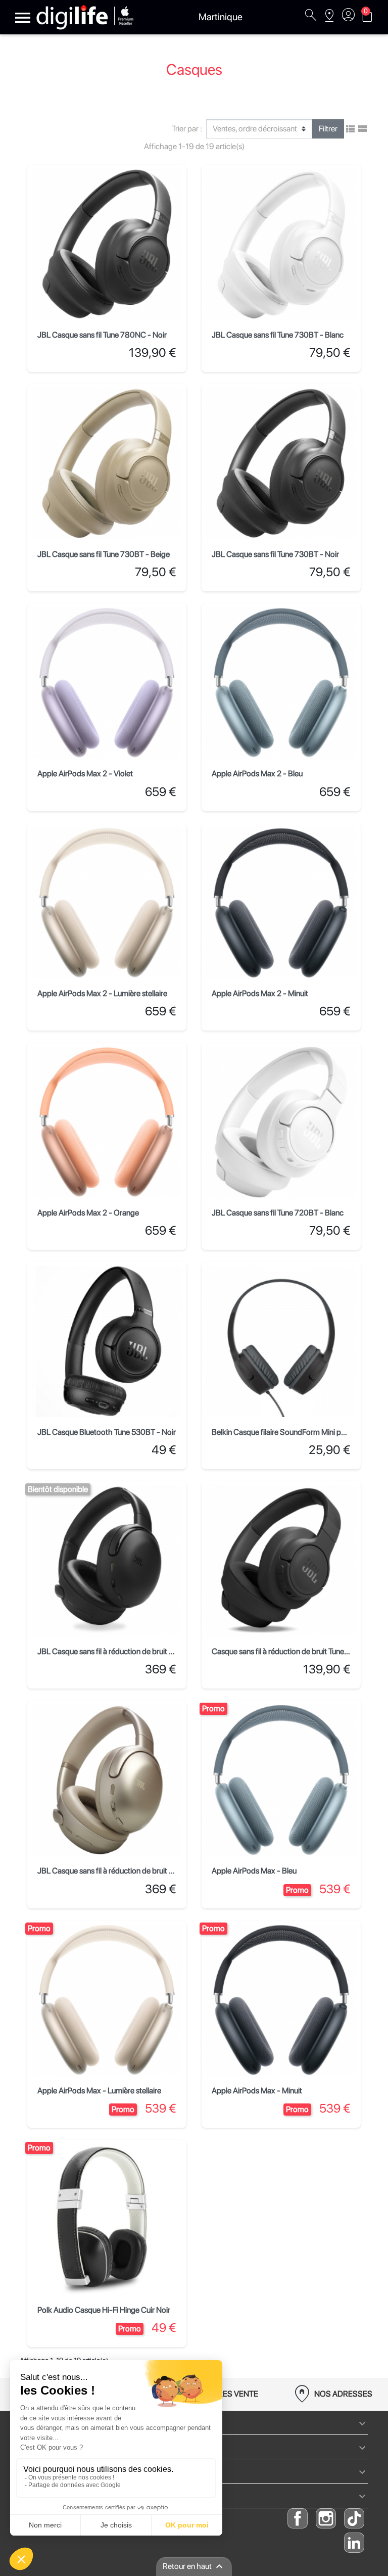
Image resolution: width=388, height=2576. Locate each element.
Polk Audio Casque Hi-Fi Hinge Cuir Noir (104, 2310)
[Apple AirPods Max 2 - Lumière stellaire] (107, 903)
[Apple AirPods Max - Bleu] (281, 1780)
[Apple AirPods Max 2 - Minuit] (281, 903)
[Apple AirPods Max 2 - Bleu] (281, 683)
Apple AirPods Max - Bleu (254, 1871)
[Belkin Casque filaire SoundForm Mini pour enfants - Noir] (281, 1342)
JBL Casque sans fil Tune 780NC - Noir (102, 335)
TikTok (354, 2518)
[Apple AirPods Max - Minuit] (281, 2000)
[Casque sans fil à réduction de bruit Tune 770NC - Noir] (281, 1561)
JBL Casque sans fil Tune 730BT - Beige (104, 554)
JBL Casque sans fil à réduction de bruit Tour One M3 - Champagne (149, 1871)
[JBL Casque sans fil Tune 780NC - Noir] (107, 244)
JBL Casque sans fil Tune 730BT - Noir (275, 554)
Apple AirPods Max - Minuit (257, 2091)
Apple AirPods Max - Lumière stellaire (99, 2091)
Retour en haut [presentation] (194, 2566)
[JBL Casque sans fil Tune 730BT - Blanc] (281, 244)
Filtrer (328, 129)
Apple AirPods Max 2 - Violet (85, 774)
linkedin (354, 2543)
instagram (326, 2518)
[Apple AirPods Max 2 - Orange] (107, 1122)
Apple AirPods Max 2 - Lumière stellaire (102, 993)
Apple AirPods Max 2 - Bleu (257, 774)
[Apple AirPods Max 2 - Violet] (107, 683)
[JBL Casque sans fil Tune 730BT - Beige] (107, 464)
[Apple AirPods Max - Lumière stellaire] (107, 2000)
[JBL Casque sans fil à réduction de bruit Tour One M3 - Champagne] (107, 1780)
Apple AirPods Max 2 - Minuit (260, 993)
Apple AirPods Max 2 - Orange (88, 1213)
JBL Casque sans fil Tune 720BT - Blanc (278, 1213)
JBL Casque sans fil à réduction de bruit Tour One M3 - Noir (135, 1651)
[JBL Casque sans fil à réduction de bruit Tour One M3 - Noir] (107, 1561)
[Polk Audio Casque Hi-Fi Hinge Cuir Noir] (107, 2219)
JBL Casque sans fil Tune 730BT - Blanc (278, 335)
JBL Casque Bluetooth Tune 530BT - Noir (107, 1432)
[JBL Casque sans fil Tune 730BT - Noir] (281, 464)
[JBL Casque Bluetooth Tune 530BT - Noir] (107, 1342)
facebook (298, 2518)
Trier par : (187, 129)
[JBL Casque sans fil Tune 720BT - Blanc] (281, 1122)
